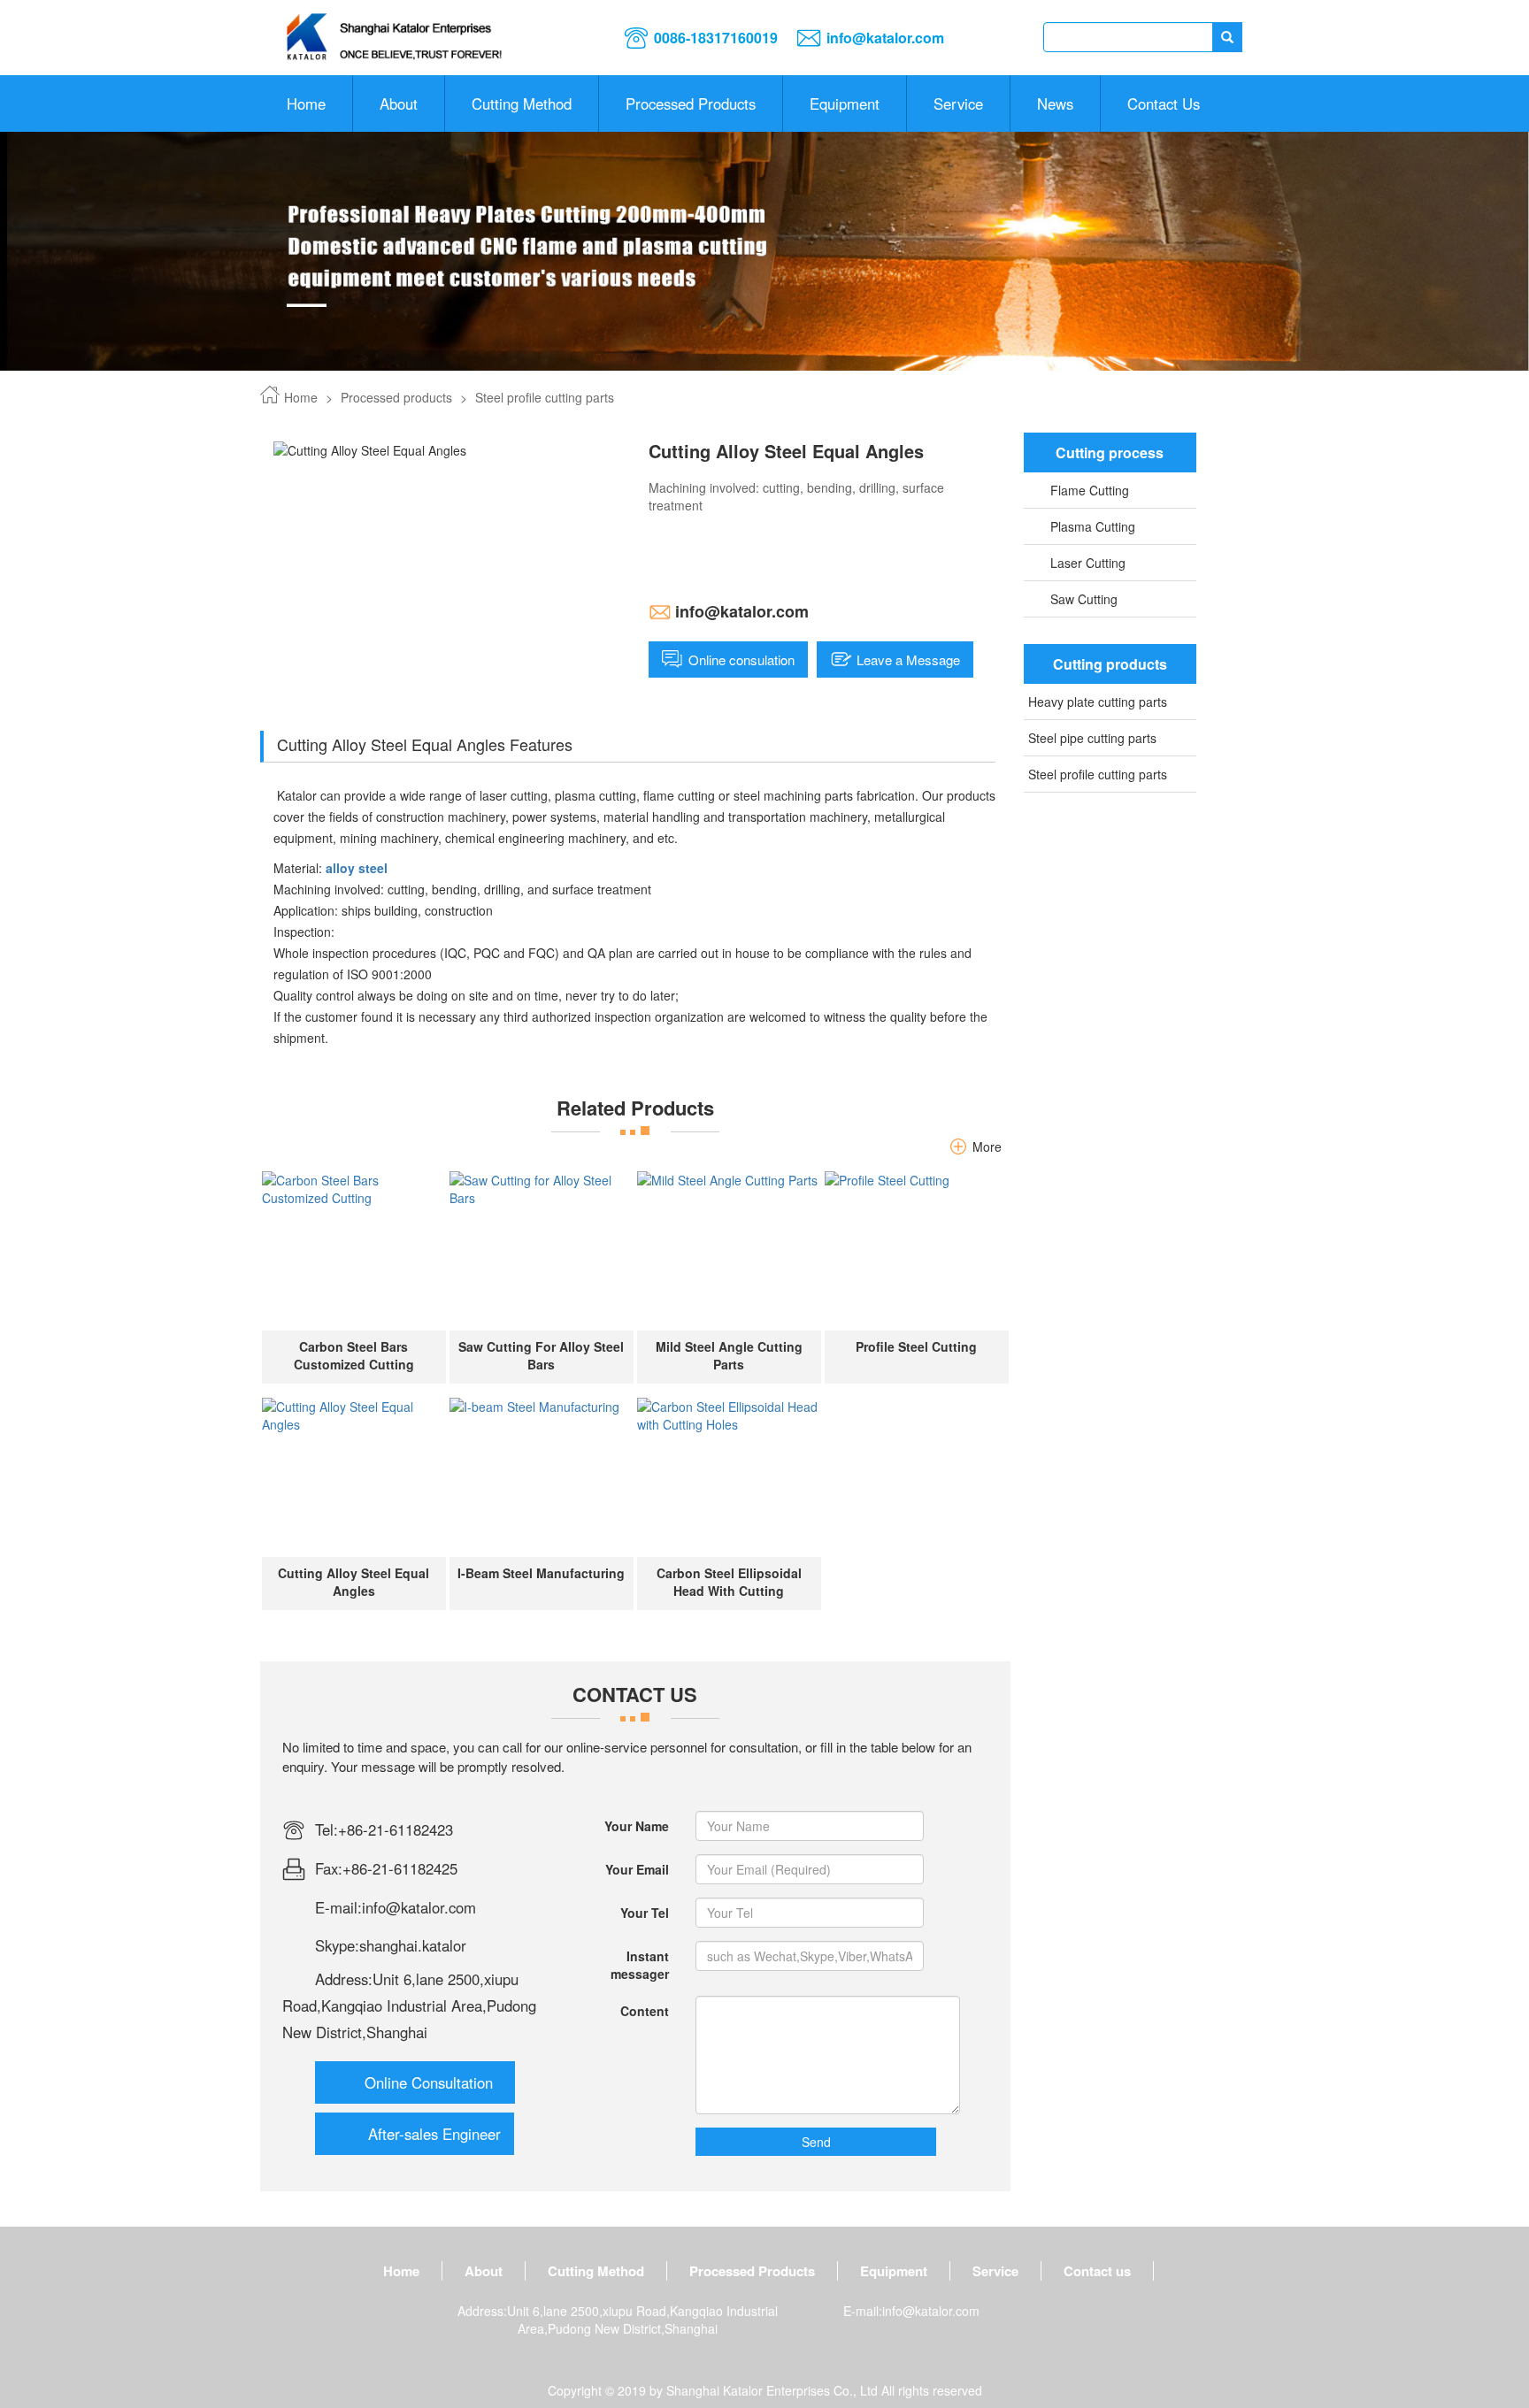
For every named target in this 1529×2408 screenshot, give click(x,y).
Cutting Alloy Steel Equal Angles (353, 1582)
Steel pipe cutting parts (1092, 738)
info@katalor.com (885, 38)
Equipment (845, 104)
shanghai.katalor (413, 1945)
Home (306, 104)
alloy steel (358, 868)
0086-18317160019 (716, 38)
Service (958, 104)
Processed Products (691, 104)
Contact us (1097, 2271)
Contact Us (1164, 104)
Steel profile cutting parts (545, 397)
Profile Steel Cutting (916, 1346)
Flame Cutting (1090, 490)
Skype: (337, 1945)
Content (645, 2011)
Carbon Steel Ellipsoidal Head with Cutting (729, 1582)
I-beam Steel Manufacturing (541, 1573)
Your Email (637, 1869)
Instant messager (640, 1965)
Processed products (396, 397)
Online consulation (741, 660)
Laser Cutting (1088, 563)
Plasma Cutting (1093, 526)
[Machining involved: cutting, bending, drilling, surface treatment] (354, 1477)
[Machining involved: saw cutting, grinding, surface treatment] (354, 1251)
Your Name (637, 1826)
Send (816, 2142)
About (399, 104)
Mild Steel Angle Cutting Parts (729, 1355)
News (1055, 104)
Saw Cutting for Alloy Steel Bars (541, 1355)
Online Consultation (429, 2082)
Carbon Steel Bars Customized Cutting (354, 1355)
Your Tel (645, 1913)
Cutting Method (596, 2271)
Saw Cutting (1084, 599)
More (987, 1146)
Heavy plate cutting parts (1098, 702)
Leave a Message (908, 660)
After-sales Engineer (434, 2134)
